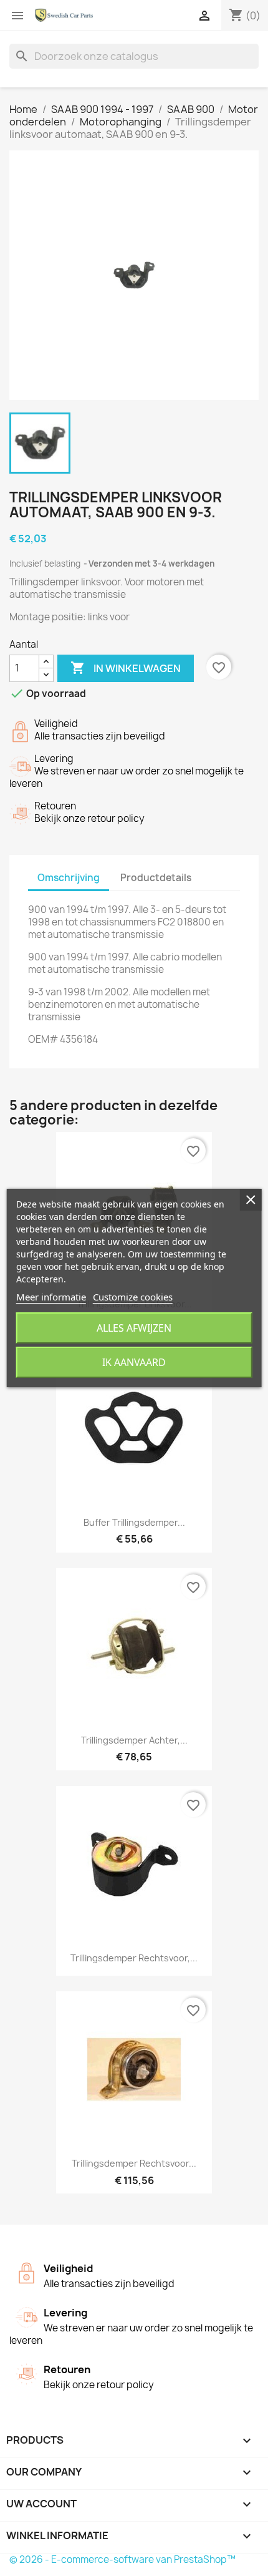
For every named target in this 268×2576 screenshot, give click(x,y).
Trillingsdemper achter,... (134, 1740)
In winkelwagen (126, 668)
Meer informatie (51, 1297)
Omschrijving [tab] (69, 878)
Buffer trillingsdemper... (134, 1522)
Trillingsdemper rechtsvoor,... (134, 1958)
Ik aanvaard (134, 1362)
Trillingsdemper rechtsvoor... (134, 2163)
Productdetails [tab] (156, 878)
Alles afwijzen (134, 1328)
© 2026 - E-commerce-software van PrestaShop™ (122, 2559)
